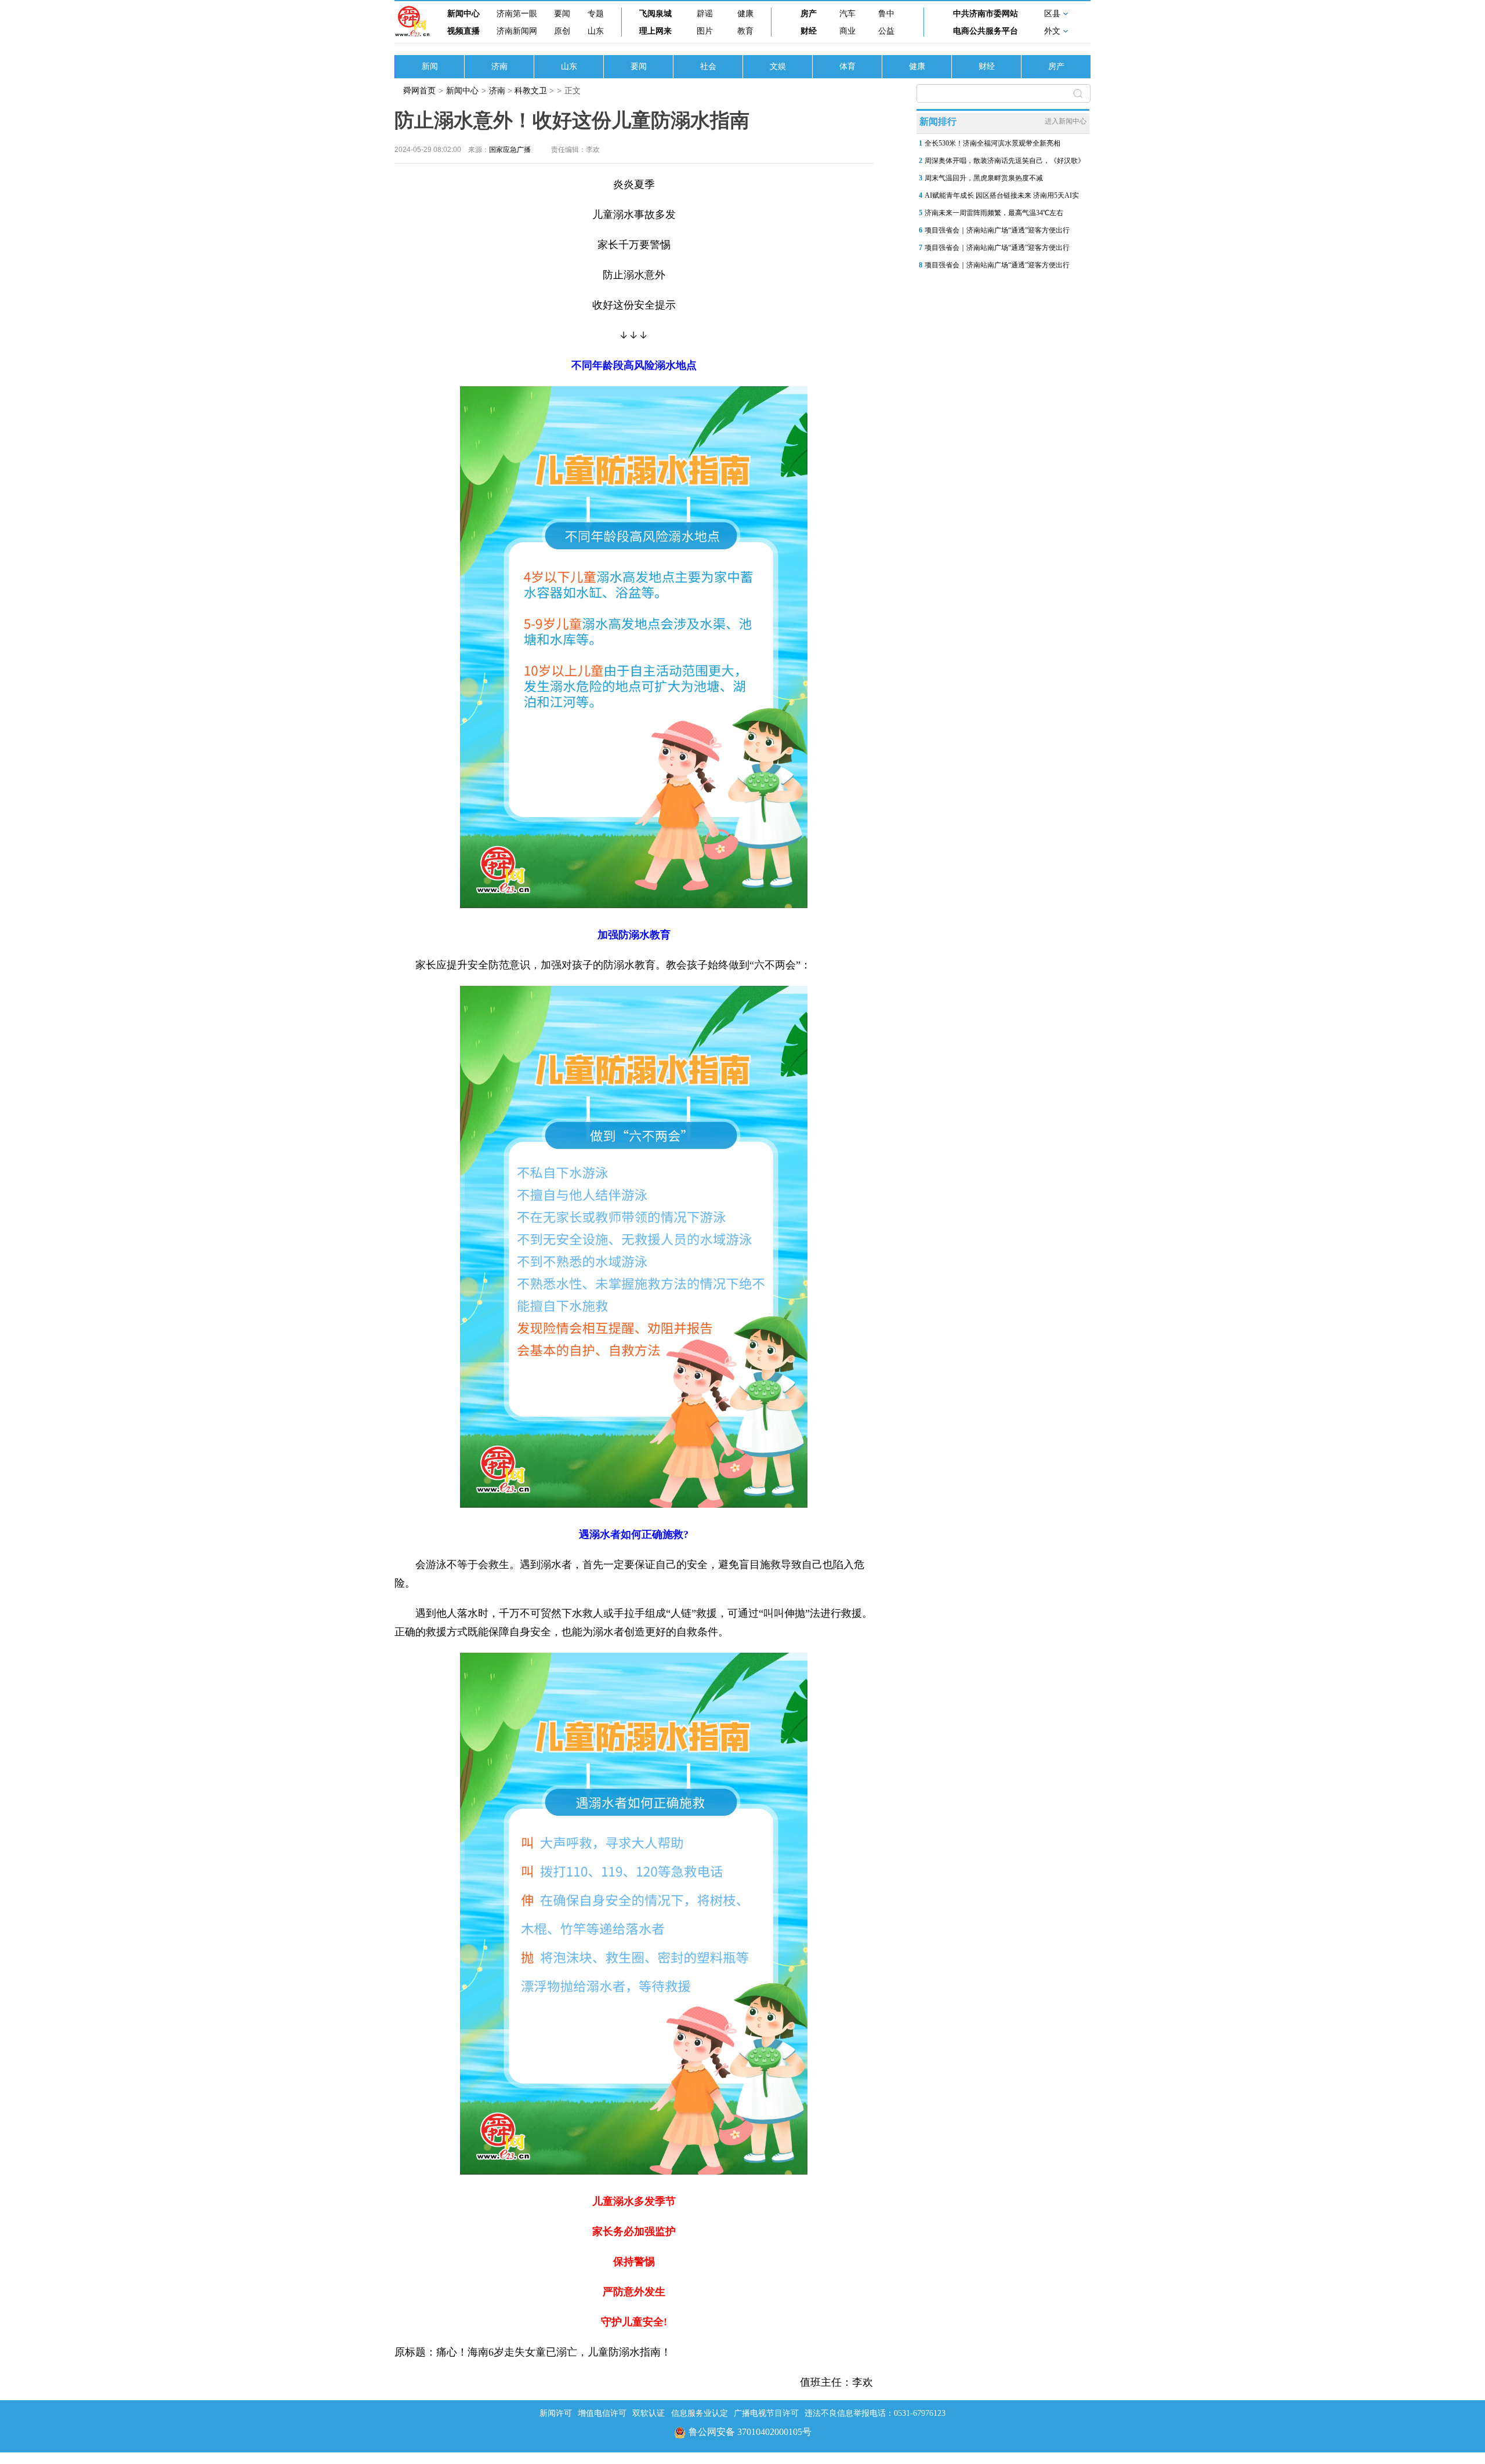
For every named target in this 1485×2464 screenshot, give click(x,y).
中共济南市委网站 (986, 14)
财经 (809, 31)
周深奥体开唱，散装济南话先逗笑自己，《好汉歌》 (1005, 161)
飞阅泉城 (655, 14)
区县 (1052, 14)
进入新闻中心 (1066, 121)
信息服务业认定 (700, 2413)
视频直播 (463, 31)
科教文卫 (531, 91)
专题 (596, 14)
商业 (847, 31)
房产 (809, 14)
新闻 (430, 66)
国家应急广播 (510, 150)
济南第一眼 (517, 14)
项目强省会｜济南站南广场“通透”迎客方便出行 (997, 230)
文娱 (778, 66)
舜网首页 (419, 91)
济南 (499, 66)
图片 (705, 31)
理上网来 (655, 31)
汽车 (847, 14)
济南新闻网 (517, 31)
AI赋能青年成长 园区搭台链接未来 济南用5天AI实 (1002, 195)
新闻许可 (556, 2413)
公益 (886, 31)
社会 (708, 66)
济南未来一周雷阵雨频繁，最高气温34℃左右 (994, 213)
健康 (745, 14)
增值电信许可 (602, 2413)
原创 (562, 31)
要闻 (562, 14)
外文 (1052, 31)
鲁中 (886, 14)
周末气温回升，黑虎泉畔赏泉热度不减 (984, 178)
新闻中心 (463, 14)
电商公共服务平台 (986, 31)
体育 (847, 66)
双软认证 (649, 2413)
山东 (596, 31)
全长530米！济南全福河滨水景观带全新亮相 (993, 143)
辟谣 (705, 14)
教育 (745, 31)
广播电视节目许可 (766, 2413)
